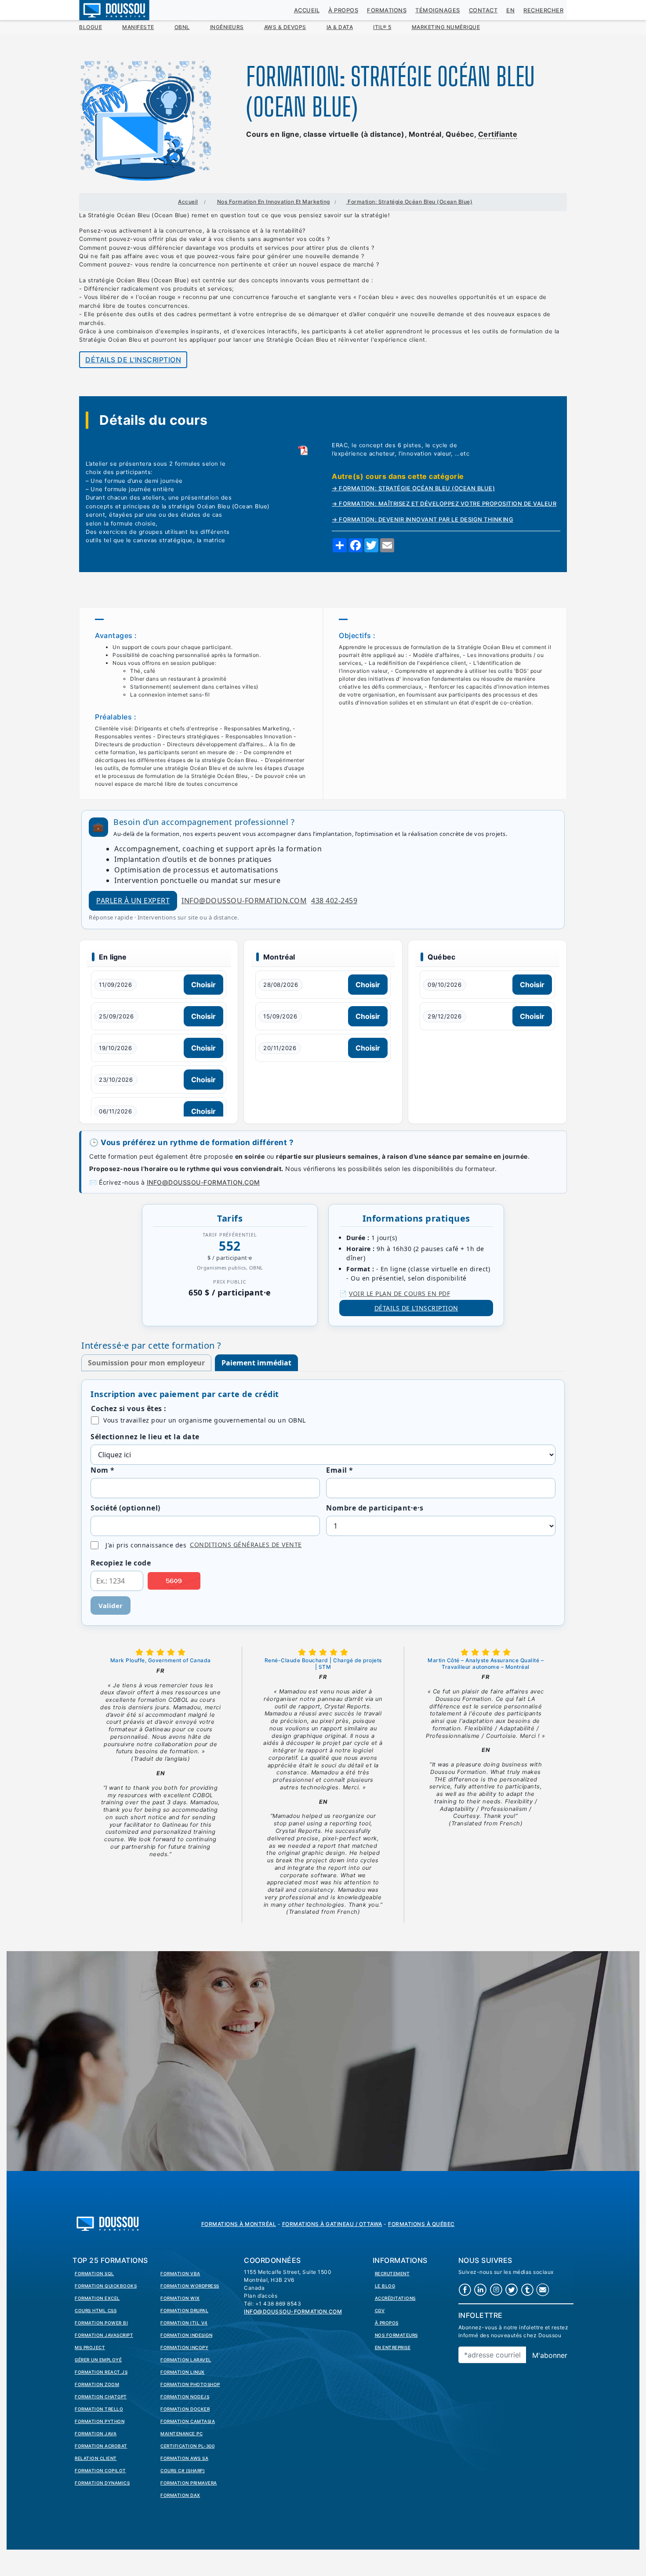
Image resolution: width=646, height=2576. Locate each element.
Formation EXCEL (97, 2298)
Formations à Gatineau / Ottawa (332, 2224)
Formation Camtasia (188, 2421)
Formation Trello (99, 2409)
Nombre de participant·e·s (375, 1508)
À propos (343, 10)
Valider (111, 1605)
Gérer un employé (98, 2360)
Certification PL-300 (187, 2446)
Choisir (203, 985)
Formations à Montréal (239, 2224)
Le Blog (385, 2286)
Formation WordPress (190, 2286)
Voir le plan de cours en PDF (399, 1293)
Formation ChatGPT (101, 2397)
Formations (387, 10)
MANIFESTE (138, 27)
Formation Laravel (186, 2360)
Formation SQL (94, 2273)
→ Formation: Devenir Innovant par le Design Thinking (423, 520)
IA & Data (340, 27)
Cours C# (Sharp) (183, 2470)
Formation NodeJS (185, 2397)
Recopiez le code (121, 1563)
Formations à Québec (421, 2224)
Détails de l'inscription (133, 360)
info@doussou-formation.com (244, 901)
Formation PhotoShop (190, 2384)
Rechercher (543, 10)
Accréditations (395, 2298)
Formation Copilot (100, 2470)
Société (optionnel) (125, 1508)
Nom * (103, 1470)
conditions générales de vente (246, 1545)
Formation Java (96, 2434)
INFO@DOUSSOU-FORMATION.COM (203, 1182)
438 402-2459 (334, 901)
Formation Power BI (101, 2323)
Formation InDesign (186, 2335)
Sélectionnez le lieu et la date (145, 1437)
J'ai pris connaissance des (204, 1545)
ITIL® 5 (382, 27)
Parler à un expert (133, 901)
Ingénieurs (227, 27)
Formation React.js (101, 2372)
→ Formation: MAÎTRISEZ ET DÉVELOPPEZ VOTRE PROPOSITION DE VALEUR (444, 504)
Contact (483, 10)
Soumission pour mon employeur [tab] (146, 1363)
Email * (340, 1470)
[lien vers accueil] (108, 2223)
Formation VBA (180, 2273)
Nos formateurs (396, 2335)
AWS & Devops (285, 27)
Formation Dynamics (102, 2483)
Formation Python (100, 2421)
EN (510, 10)
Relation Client (96, 2458)
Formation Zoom (97, 2384)
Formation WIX (180, 2298)
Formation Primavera (189, 2483)
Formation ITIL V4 (184, 2323)
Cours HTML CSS (96, 2310)
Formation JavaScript (104, 2335)
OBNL (182, 27)
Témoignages (438, 10)
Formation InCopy (184, 2347)
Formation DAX (180, 2495)
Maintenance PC (181, 2434)
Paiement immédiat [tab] (256, 1363)
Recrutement (392, 2273)
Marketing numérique (446, 27)
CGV (380, 2310)
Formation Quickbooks (106, 2286)
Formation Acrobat (101, 2446)
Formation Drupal (184, 2310)
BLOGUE (91, 27)
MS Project (90, 2347)
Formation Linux (183, 2372)
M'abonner (550, 2355)
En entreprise (393, 2347)
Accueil (307, 10)
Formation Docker (185, 2409)
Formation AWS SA (184, 2458)
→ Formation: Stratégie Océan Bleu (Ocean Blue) (413, 488)
